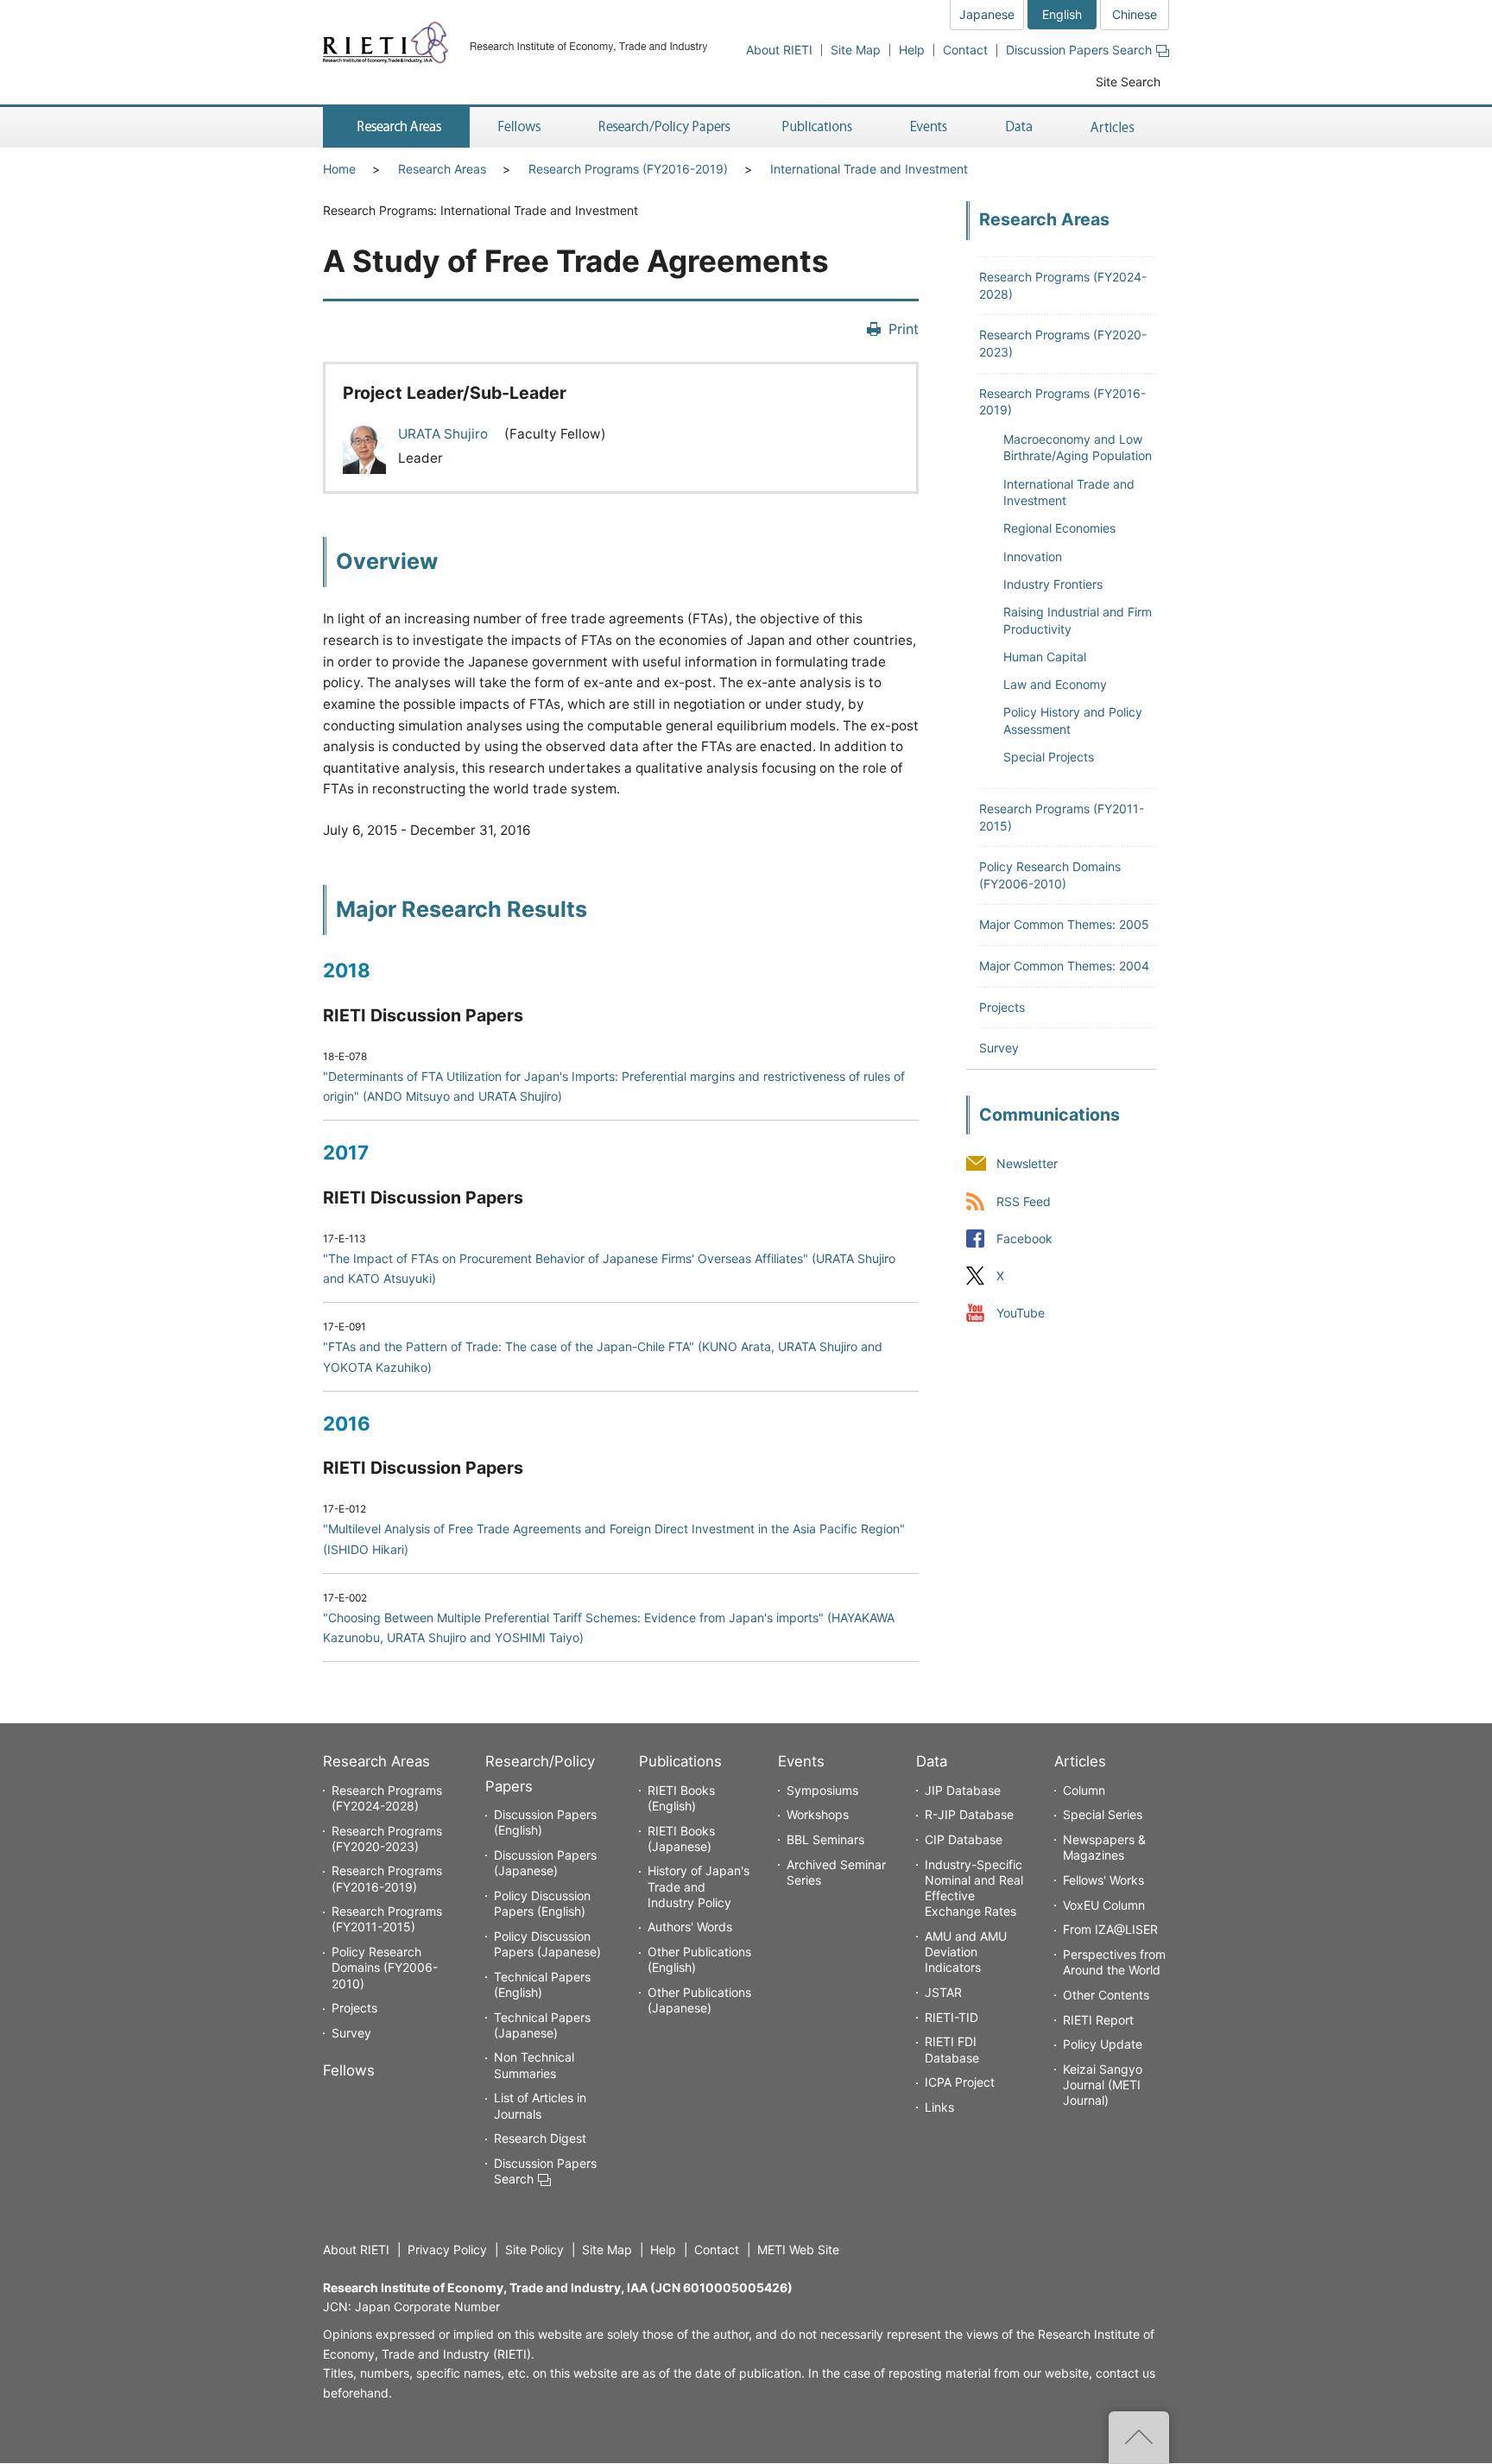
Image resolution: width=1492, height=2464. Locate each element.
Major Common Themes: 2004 (1064, 966)
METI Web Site (798, 2249)
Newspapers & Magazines (1104, 1847)
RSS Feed (1024, 1201)
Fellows (349, 2070)
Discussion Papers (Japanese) (545, 1863)
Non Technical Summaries (534, 2065)
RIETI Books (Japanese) (681, 1839)
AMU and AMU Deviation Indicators (966, 1952)
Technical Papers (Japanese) (542, 2025)
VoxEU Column (1104, 1905)
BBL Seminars (825, 1839)
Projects (1002, 1007)
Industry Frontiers (1053, 584)
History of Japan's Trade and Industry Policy (699, 1886)
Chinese (1135, 14)
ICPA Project (960, 2082)
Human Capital (1045, 657)
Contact (965, 50)
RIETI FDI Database (952, 2049)
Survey (999, 1048)
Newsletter (1027, 1164)
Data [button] (1019, 127)
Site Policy (534, 2249)
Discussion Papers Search (1079, 50)
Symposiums (822, 1790)
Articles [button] (1115, 127)
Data (932, 1761)
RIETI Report (1098, 2020)
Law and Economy (1055, 684)
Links (939, 2107)
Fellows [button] (520, 127)
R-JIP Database (969, 1814)
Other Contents (1106, 1995)
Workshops (818, 1814)
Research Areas (442, 169)
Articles (1080, 1761)
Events (801, 1761)
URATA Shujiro (445, 434)
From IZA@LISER (1110, 1929)
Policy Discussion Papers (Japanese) (547, 1944)
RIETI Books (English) (681, 1798)
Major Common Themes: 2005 (1064, 924)
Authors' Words (690, 1927)
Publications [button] (819, 127)
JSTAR (943, 1992)
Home (339, 169)
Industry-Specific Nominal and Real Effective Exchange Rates (974, 1888)
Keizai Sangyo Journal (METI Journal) (1103, 2085)
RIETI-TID (951, 2017)
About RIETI (779, 50)
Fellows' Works (1103, 1880)
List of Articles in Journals (540, 2105)
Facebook (1024, 1238)
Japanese (987, 14)
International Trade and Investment (869, 169)
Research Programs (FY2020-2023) (387, 1839)
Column (1084, 1790)
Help (912, 50)
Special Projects (1049, 757)
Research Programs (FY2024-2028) (387, 1798)
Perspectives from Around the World (1114, 1962)
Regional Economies (1059, 528)
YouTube (1021, 1313)
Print (904, 329)
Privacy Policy (447, 2249)
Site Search (1128, 82)
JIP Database (963, 1790)
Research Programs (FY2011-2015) (387, 1919)
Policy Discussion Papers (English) (542, 1903)
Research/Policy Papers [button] (663, 127)
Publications (680, 1761)
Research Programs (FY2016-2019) (628, 169)
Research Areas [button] (396, 127)
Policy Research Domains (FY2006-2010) (385, 1967)
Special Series (1103, 1814)
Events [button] (929, 127)
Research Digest (540, 2138)
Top (1139, 2437)
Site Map (856, 50)
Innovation (1033, 556)
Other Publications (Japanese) (699, 2000)
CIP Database (964, 1839)
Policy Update (1103, 2044)
